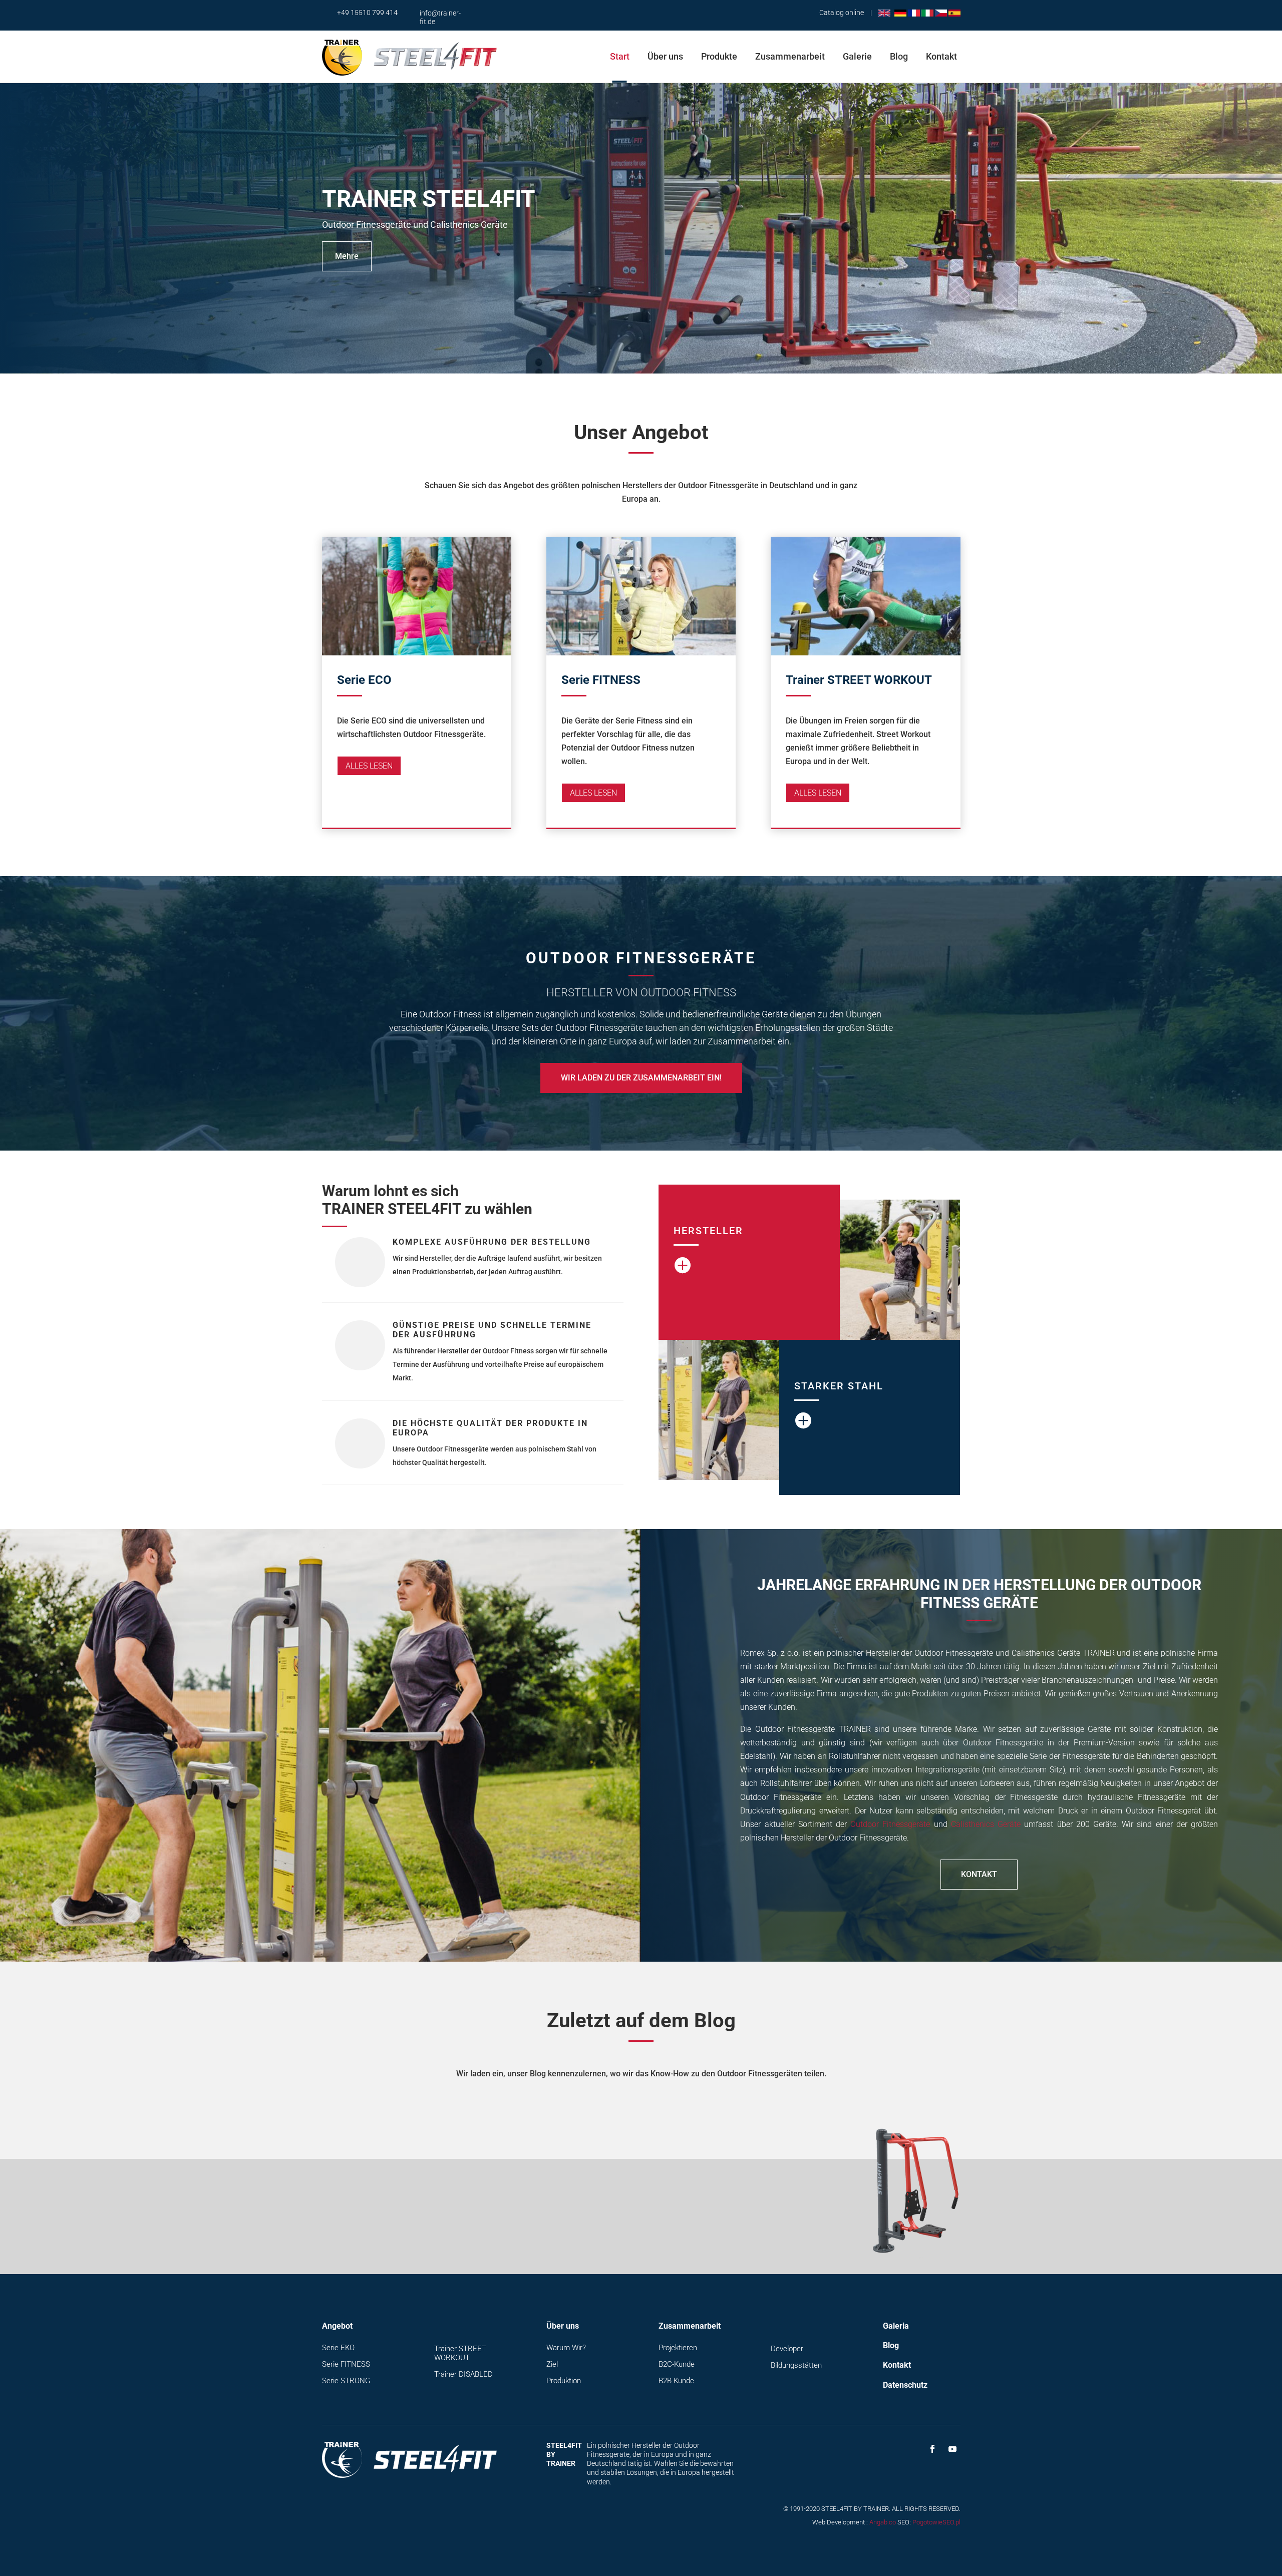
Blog (899, 56)
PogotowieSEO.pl (936, 2522)
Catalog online (842, 13)
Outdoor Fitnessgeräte (890, 1824)
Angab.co (883, 2522)
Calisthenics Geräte (986, 1824)
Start (620, 56)
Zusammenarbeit (790, 56)
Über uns (665, 56)
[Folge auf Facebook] (932, 2449)
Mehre (347, 257)
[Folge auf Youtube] (952, 2449)
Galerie (857, 56)
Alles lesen (369, 766)
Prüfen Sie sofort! (730, 2219)
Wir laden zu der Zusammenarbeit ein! (641, 1078)
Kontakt (941, 56)
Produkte (719, 56)
